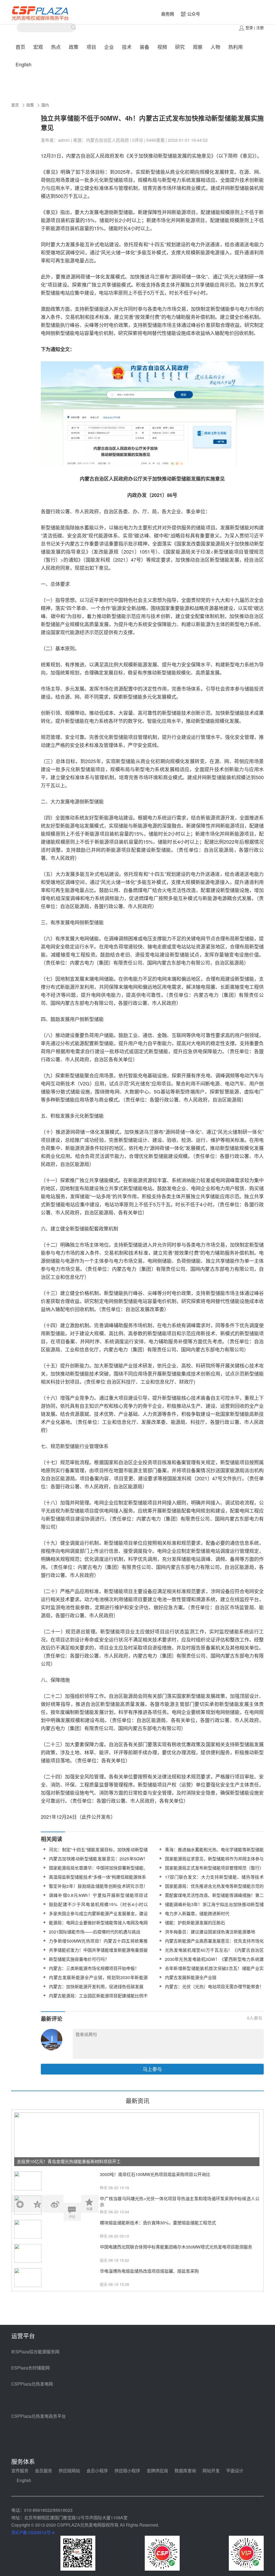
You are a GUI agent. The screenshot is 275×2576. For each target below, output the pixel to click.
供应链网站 (69, 2471)
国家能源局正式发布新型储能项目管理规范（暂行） (214, 1868)
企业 (109, 47)
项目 (91, 47)
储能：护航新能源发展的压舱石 (195, 1923)
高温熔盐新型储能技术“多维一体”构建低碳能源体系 (97, 1877)
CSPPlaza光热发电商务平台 (39, 2416)
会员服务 (44, 2471)
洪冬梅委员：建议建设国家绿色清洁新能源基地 (210, 1932)
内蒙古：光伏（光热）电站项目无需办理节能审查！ (214, 1987)
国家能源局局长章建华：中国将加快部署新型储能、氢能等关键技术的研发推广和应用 (98, 1871)
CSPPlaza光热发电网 (32, 2384)
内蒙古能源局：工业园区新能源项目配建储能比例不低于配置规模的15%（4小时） (98, 1999)
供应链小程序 (127, 2471)
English (23, 64)
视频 (162, 47)
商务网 (168, 14)
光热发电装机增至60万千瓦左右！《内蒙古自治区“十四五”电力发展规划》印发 (214, 1953)
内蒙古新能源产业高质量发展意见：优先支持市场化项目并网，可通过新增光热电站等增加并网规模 (214, 1944)
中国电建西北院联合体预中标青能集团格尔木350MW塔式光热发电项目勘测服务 (176, 2247)
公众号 (194, 14)
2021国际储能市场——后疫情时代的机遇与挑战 (95, 1932)
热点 (56, 47)
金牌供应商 (157, 2471)
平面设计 (235, 2471)
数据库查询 (185, 2471)
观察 (198, 47)
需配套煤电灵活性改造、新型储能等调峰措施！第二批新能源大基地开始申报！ (214, 1898)
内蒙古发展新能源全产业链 (191, 1977)
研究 (180, 47)
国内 (45, 105)
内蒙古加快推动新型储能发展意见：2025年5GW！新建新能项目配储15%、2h (98, 1862)
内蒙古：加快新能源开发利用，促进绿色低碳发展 (96, 1987)
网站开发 (211, 2471)
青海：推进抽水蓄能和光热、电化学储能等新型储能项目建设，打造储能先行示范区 (214, 1853)
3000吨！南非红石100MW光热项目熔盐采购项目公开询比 (155, 2174)
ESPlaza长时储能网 (30, 2368)
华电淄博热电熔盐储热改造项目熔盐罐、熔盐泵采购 (149, 2271)
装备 (144, 47)
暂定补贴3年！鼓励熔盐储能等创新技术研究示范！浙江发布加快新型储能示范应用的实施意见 (98, 1889)
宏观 (38, 47)
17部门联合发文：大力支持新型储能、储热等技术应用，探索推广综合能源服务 (214, 1880)
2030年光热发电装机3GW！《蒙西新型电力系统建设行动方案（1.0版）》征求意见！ (214, 1962)
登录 (249, 27)
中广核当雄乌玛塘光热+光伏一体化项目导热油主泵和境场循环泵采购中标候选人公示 (180, 2202)
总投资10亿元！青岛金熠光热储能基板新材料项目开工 (69, 2161)
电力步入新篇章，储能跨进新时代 (197, 1913)
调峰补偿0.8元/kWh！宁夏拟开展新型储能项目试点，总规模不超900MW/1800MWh (98, 1898)
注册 (260, 27)
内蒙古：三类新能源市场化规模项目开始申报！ (94, 1968)
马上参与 (152, 2069)
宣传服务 (20, 2471)
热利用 (236, 47)
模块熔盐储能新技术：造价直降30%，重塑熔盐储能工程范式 (158, 2223)
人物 (215, 47)
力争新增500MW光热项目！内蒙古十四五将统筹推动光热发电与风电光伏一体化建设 (98, 1944)
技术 (127, 47)
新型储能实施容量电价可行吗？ (79, 1959)
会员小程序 (97, 2471)
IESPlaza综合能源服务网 (35, 2352)
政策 (74, 47)
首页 (20, 47)
